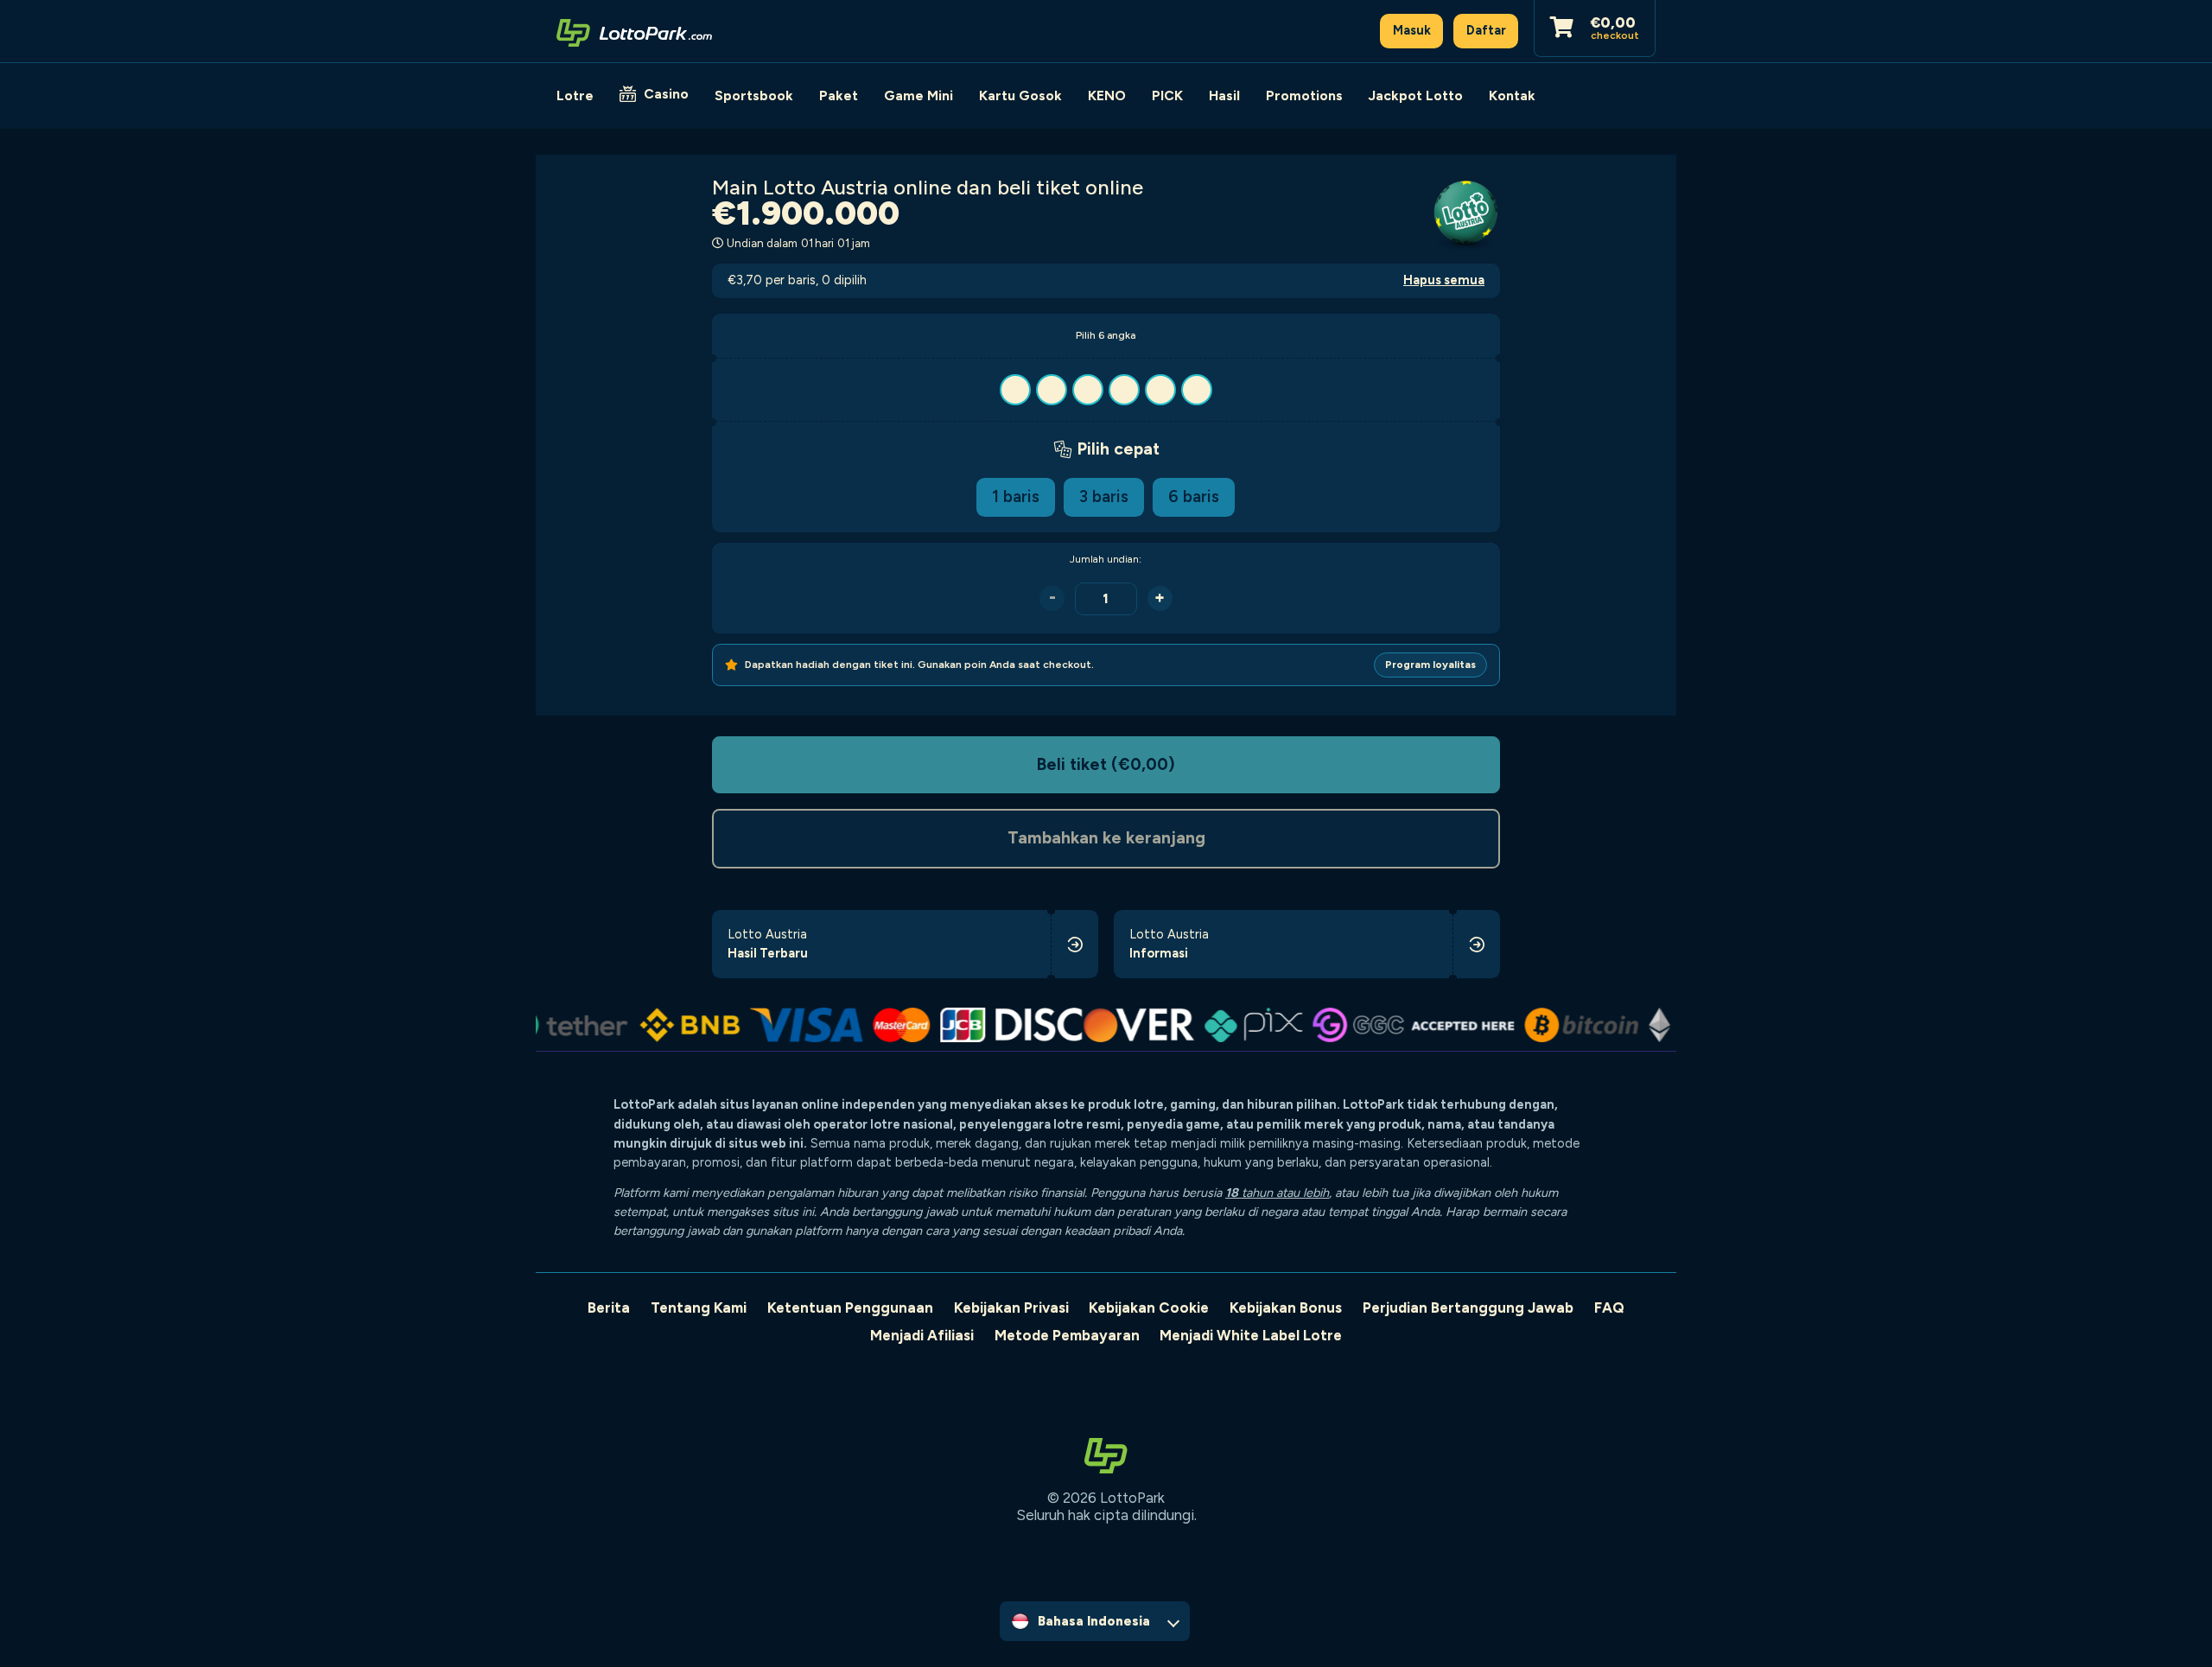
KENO (1107, 95)
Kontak (1512, 95)
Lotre (575, 95)
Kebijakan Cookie (1149, 1308)
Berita (609, 1308)
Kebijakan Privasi (1011, 1308)
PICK (1167, 95)
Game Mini (918, 95)
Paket (839, 95)
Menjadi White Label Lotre (1251, 1335)
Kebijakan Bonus (1286, 1308)
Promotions (1304, 95)
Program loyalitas (1430, 665)
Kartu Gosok (1020, 95)
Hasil (1224, 95)
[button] (1106, 390)
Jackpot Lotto (1416, 95)
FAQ (1609, 1308)
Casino (666, 94)
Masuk (1412, 30)
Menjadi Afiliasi (922, 1335)
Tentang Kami (699, 1308)
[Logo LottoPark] (634, 31)
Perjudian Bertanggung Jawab (1468, 1308)
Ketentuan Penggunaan (850, 1308)
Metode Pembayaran (1067, 1335)
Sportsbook (754, 95)
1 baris (1016, 496)
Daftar (1486, 30)
